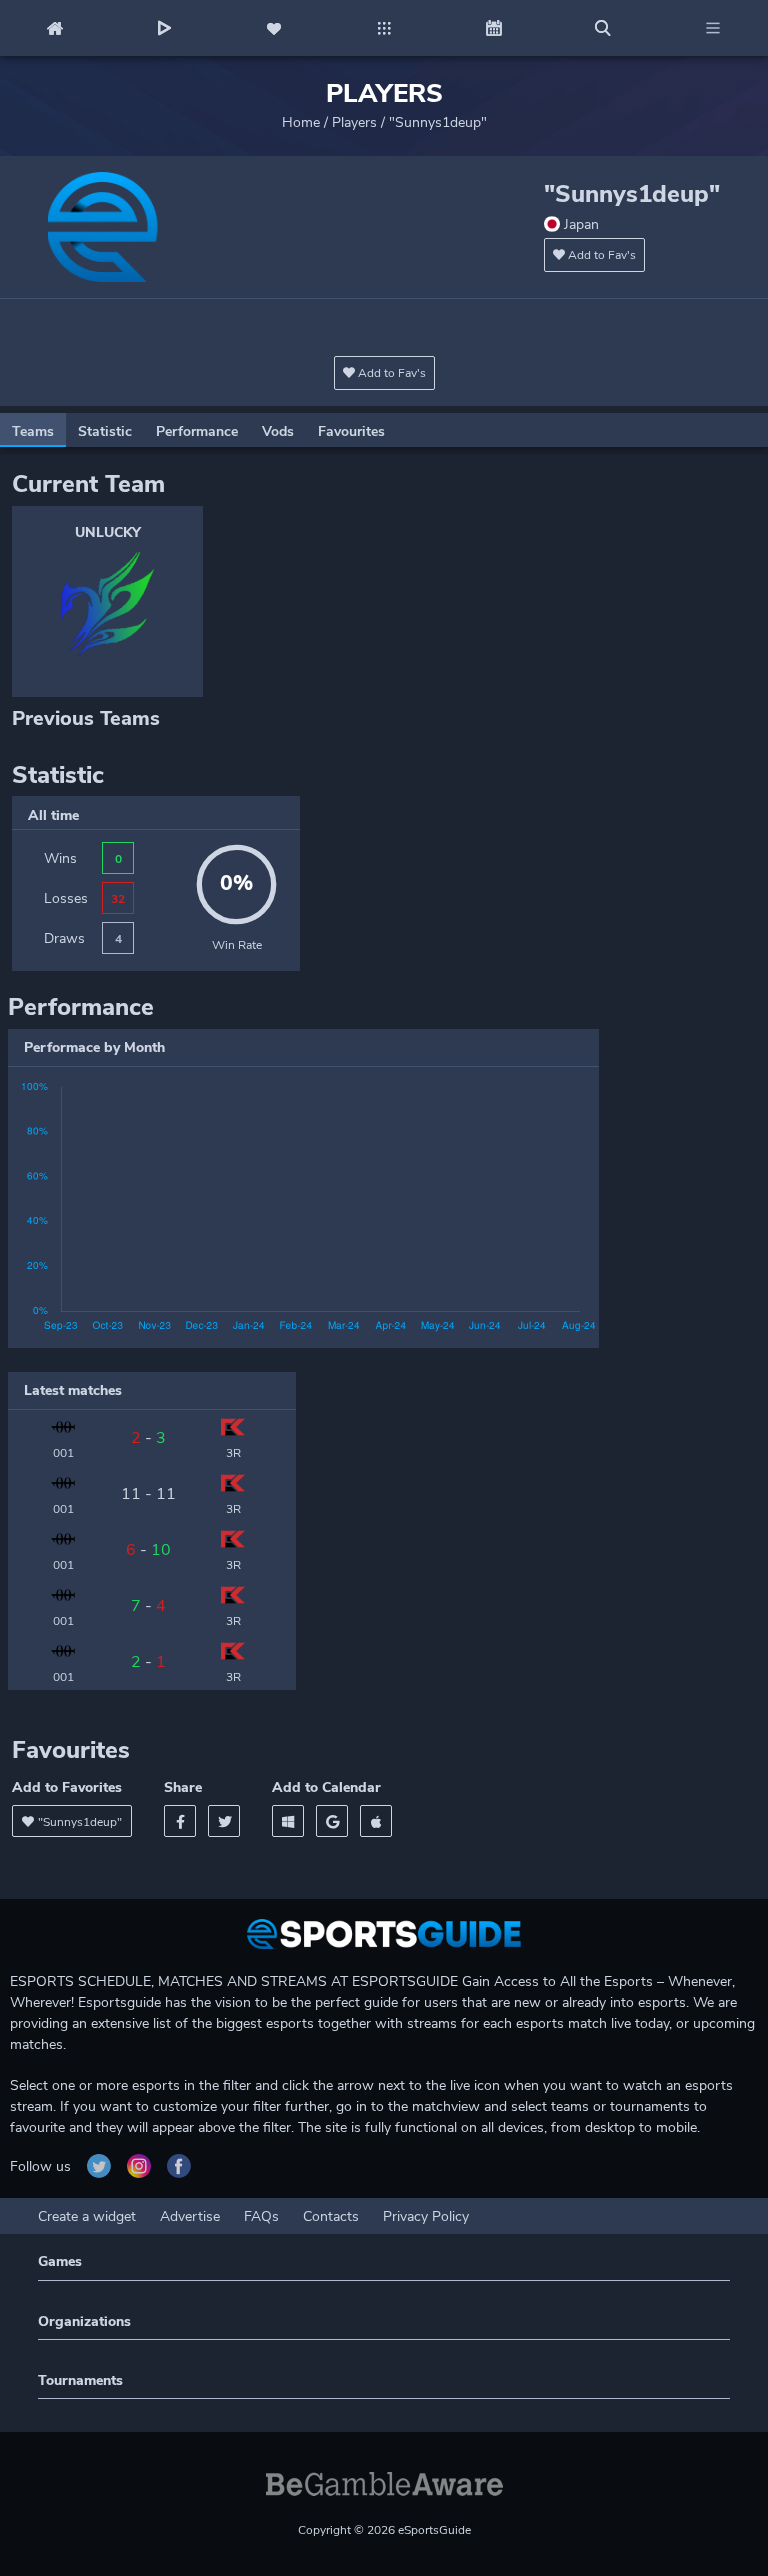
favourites (351, 431)
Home (301, 122)
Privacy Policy (426, 2216)
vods (278, 431)
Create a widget (87, 2216)
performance (197, 431)
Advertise (190, 2216)
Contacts (331, 2216)
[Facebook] (180, 1821)
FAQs (261, 2216)
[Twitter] (224, 1821)
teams (33, 431)
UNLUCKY (108, 532)
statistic (105, 431)
